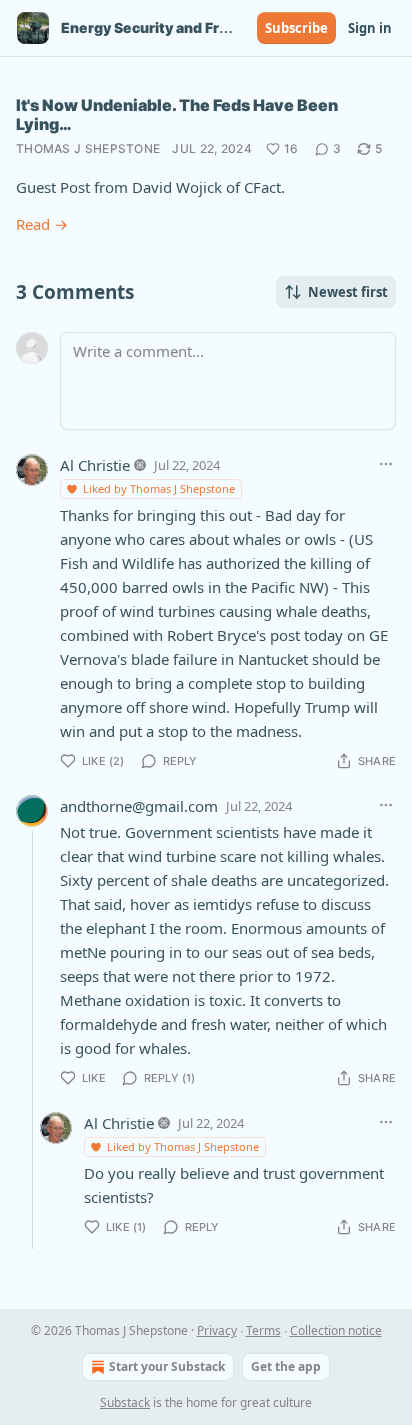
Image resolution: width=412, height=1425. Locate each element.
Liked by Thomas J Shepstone (159, 488)
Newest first (348, 292)
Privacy (217, 1330)
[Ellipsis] (386, 464)
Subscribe (296, 28)
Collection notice (336, 1330)
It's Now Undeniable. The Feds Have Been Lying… (177, 114)
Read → (42, 224)
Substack (125, 1402)
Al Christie (95, 465)
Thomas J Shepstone (88, 148)
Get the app (286, 1366)
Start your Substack (167, 1366)
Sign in (370, 28)
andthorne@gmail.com (139, 806)
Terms (263, 1330)
